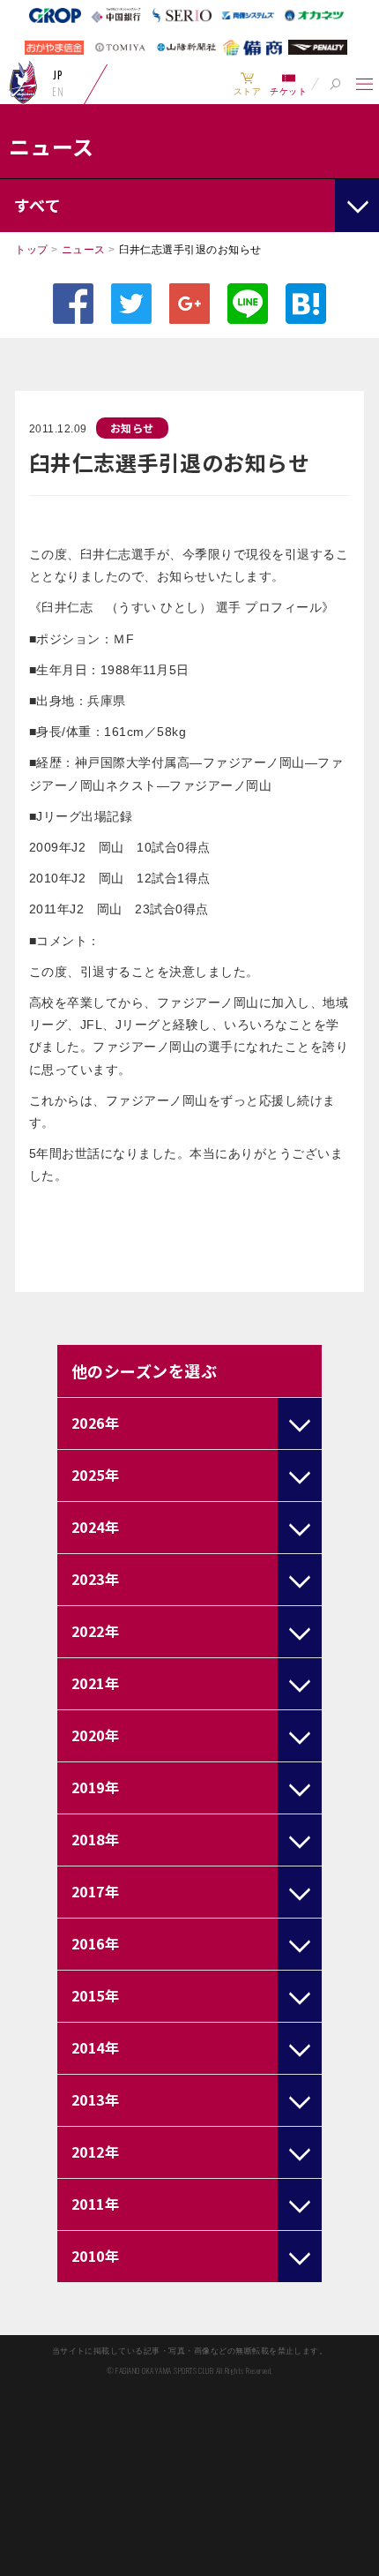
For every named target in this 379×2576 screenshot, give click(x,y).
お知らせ (132, 428)
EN (58, 92)
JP (58, 75)
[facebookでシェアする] (73, 304)
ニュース (84, 250)
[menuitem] (247, 84)
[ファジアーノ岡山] (23, 82)
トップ (31, 250)
